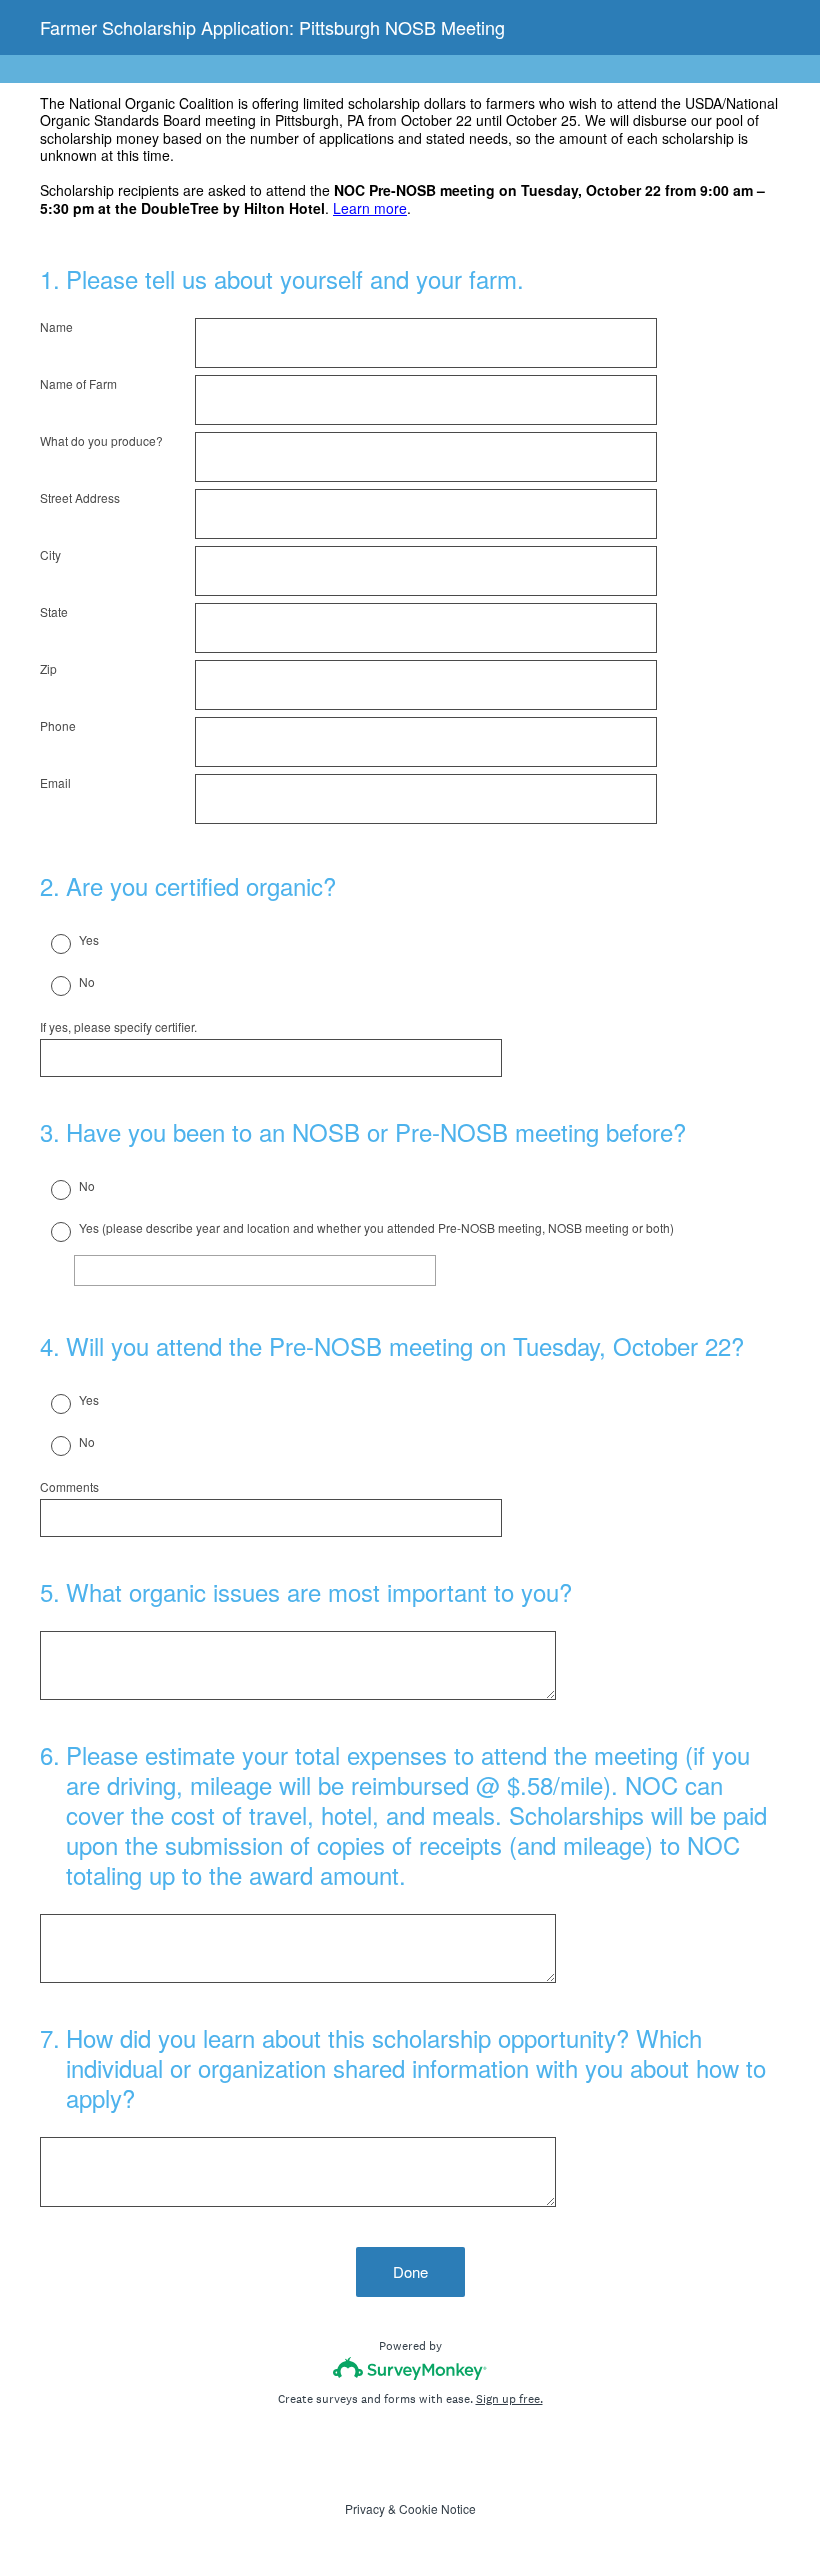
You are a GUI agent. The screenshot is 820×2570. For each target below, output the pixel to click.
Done (410, 2271)
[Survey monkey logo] (410, 2368)
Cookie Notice (437, 2508)
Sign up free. (509, 2399)
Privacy (365, 2508)
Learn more (370, 208)
